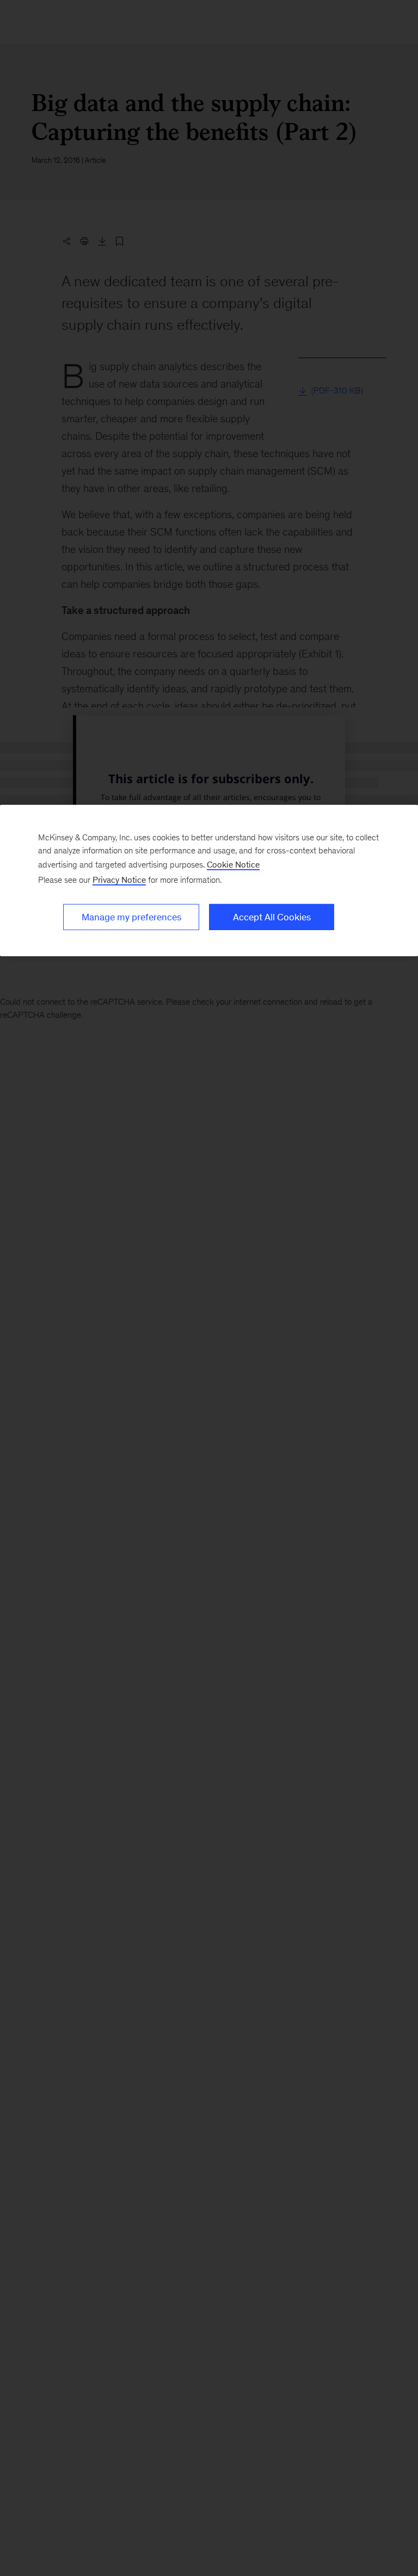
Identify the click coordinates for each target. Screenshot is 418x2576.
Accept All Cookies (272, 917)
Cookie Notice (233, 864)
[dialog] (209, 880)
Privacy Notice (119, 879)
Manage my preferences (131, 917)
